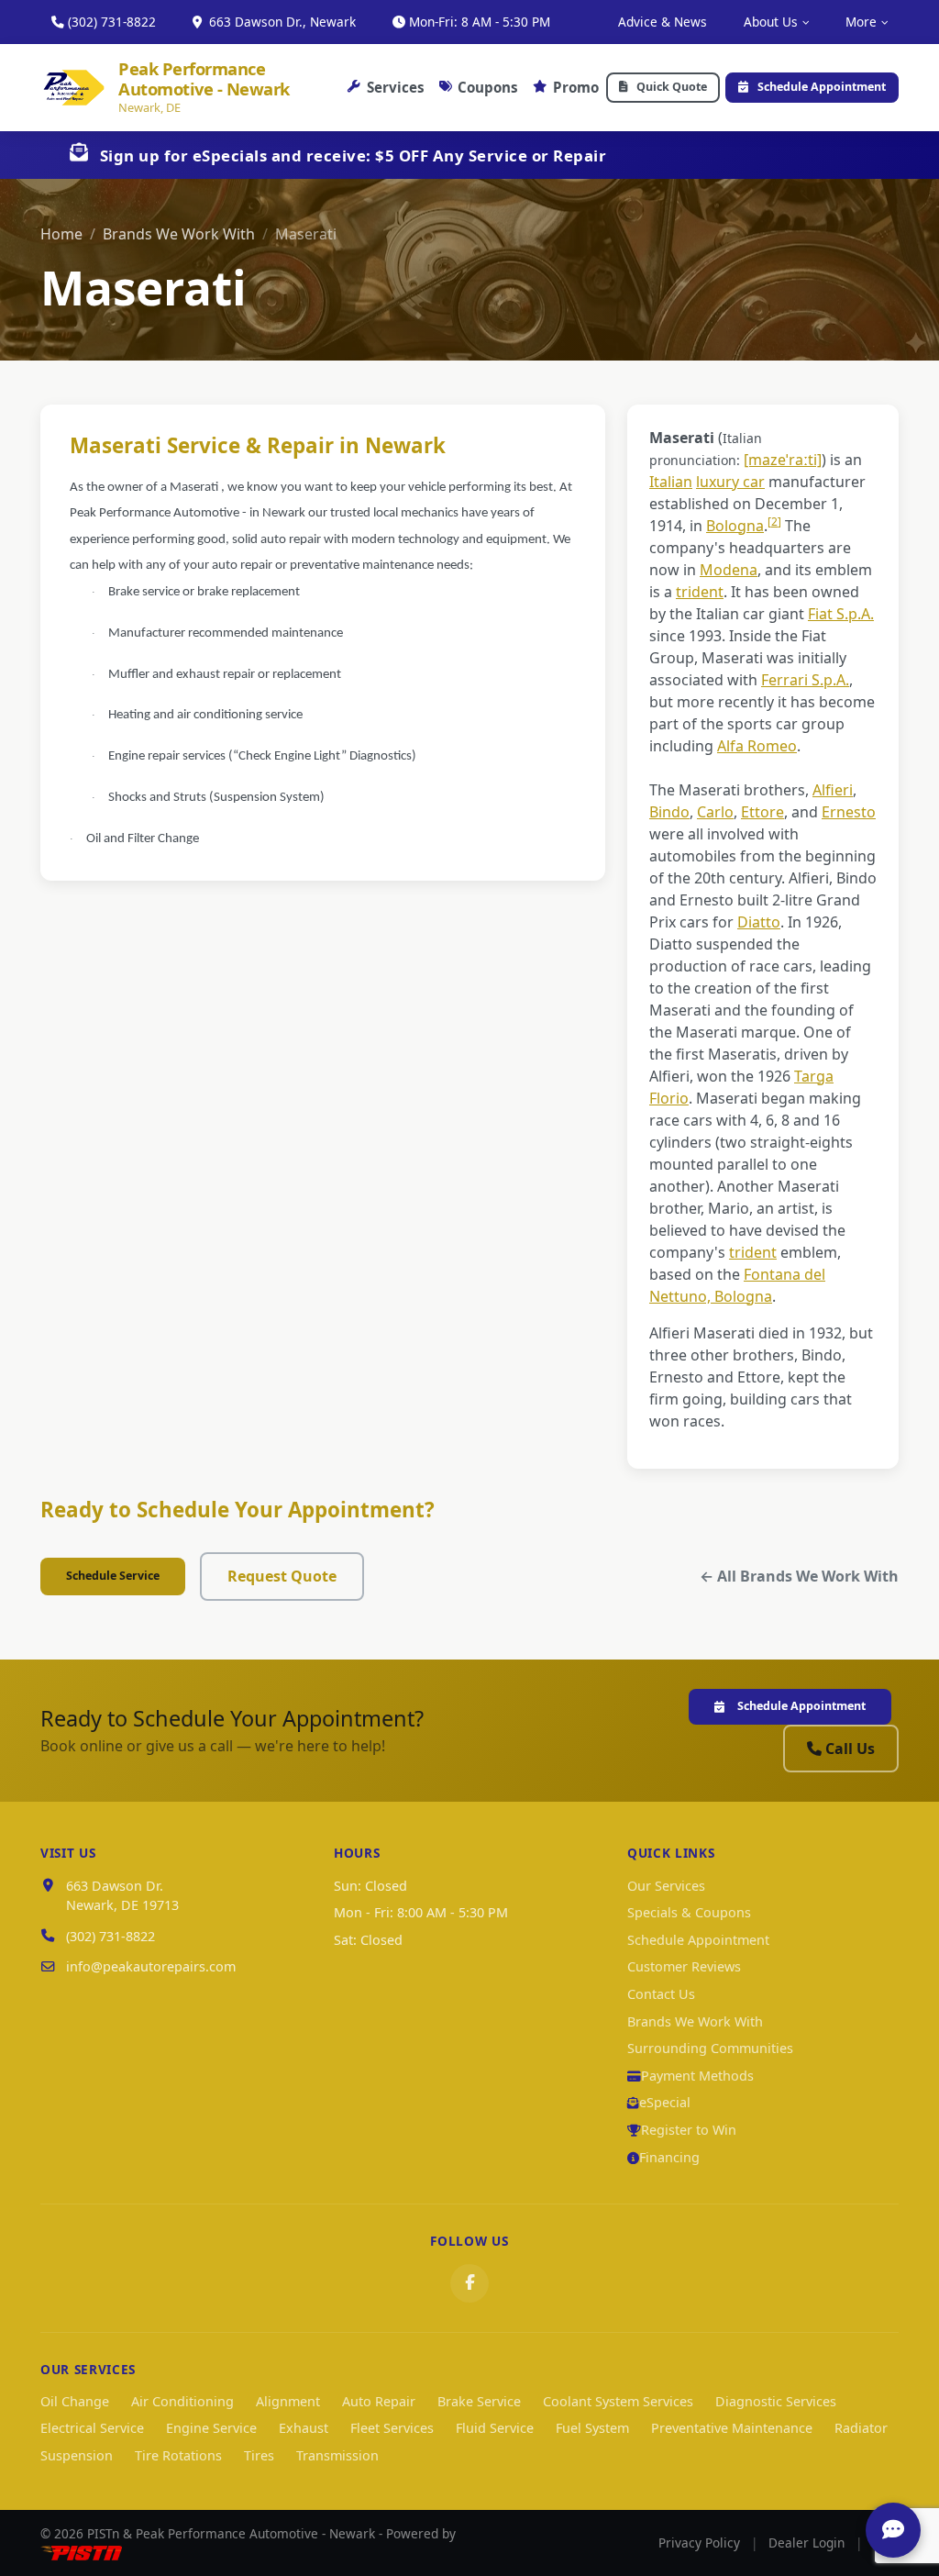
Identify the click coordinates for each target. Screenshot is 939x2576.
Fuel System (592, 2428)
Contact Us (661, 1994)
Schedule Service (113, 1576)
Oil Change (75, 2401)
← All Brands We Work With (799, 1576)
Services (396, 87)
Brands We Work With (179, 234)
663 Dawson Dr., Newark (281, 22)
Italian (671, 482)
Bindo (669, 812)
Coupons (488, 87)
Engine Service (211, 2428)
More (861, 22)
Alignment (288, 2401)
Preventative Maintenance (732, 2428)
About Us (771, 22)
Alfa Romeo (757, 746)
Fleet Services (392, 2428)
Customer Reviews (684, 1966)
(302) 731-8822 (112, 22)
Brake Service (479, 2401)
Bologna (735, 526)
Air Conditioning (182, 2401)
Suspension (77, 2455)
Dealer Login (806, 2543)
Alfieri (833, 790)
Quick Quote (672, 87)
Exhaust (304, 2428)
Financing (669, 2157)
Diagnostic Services (776, 2401)
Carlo (715, 812)
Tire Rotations (178, 2455)
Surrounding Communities (710, 2048)
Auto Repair (379, 2401)
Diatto (759, 922)
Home (61, 234)
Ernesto (849, 812)
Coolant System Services (618, 2401)
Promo (576, 87)
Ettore (762, 812)
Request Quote (282, 1576)
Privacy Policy (699, 2543)
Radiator (861, 2428)
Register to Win (689, 2130)
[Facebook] (469, 2283)
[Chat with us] (893, 2530)
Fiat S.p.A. (841, 614)
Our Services (666, 1886)
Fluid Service (495, 2428)
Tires (259, 2455)
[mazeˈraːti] (783, 460)
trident (700, 592)
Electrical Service (92, 2428)
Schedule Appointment (822, 87)
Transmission (337, 2455)
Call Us (850, 1749)
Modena (729, 570)
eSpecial (665, 2102)
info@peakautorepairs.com (151, 1966)
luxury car (730, 482)
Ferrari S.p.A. (805, 680)
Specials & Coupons (689, 1912)
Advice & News (663, 22)
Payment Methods (697, 2076)
